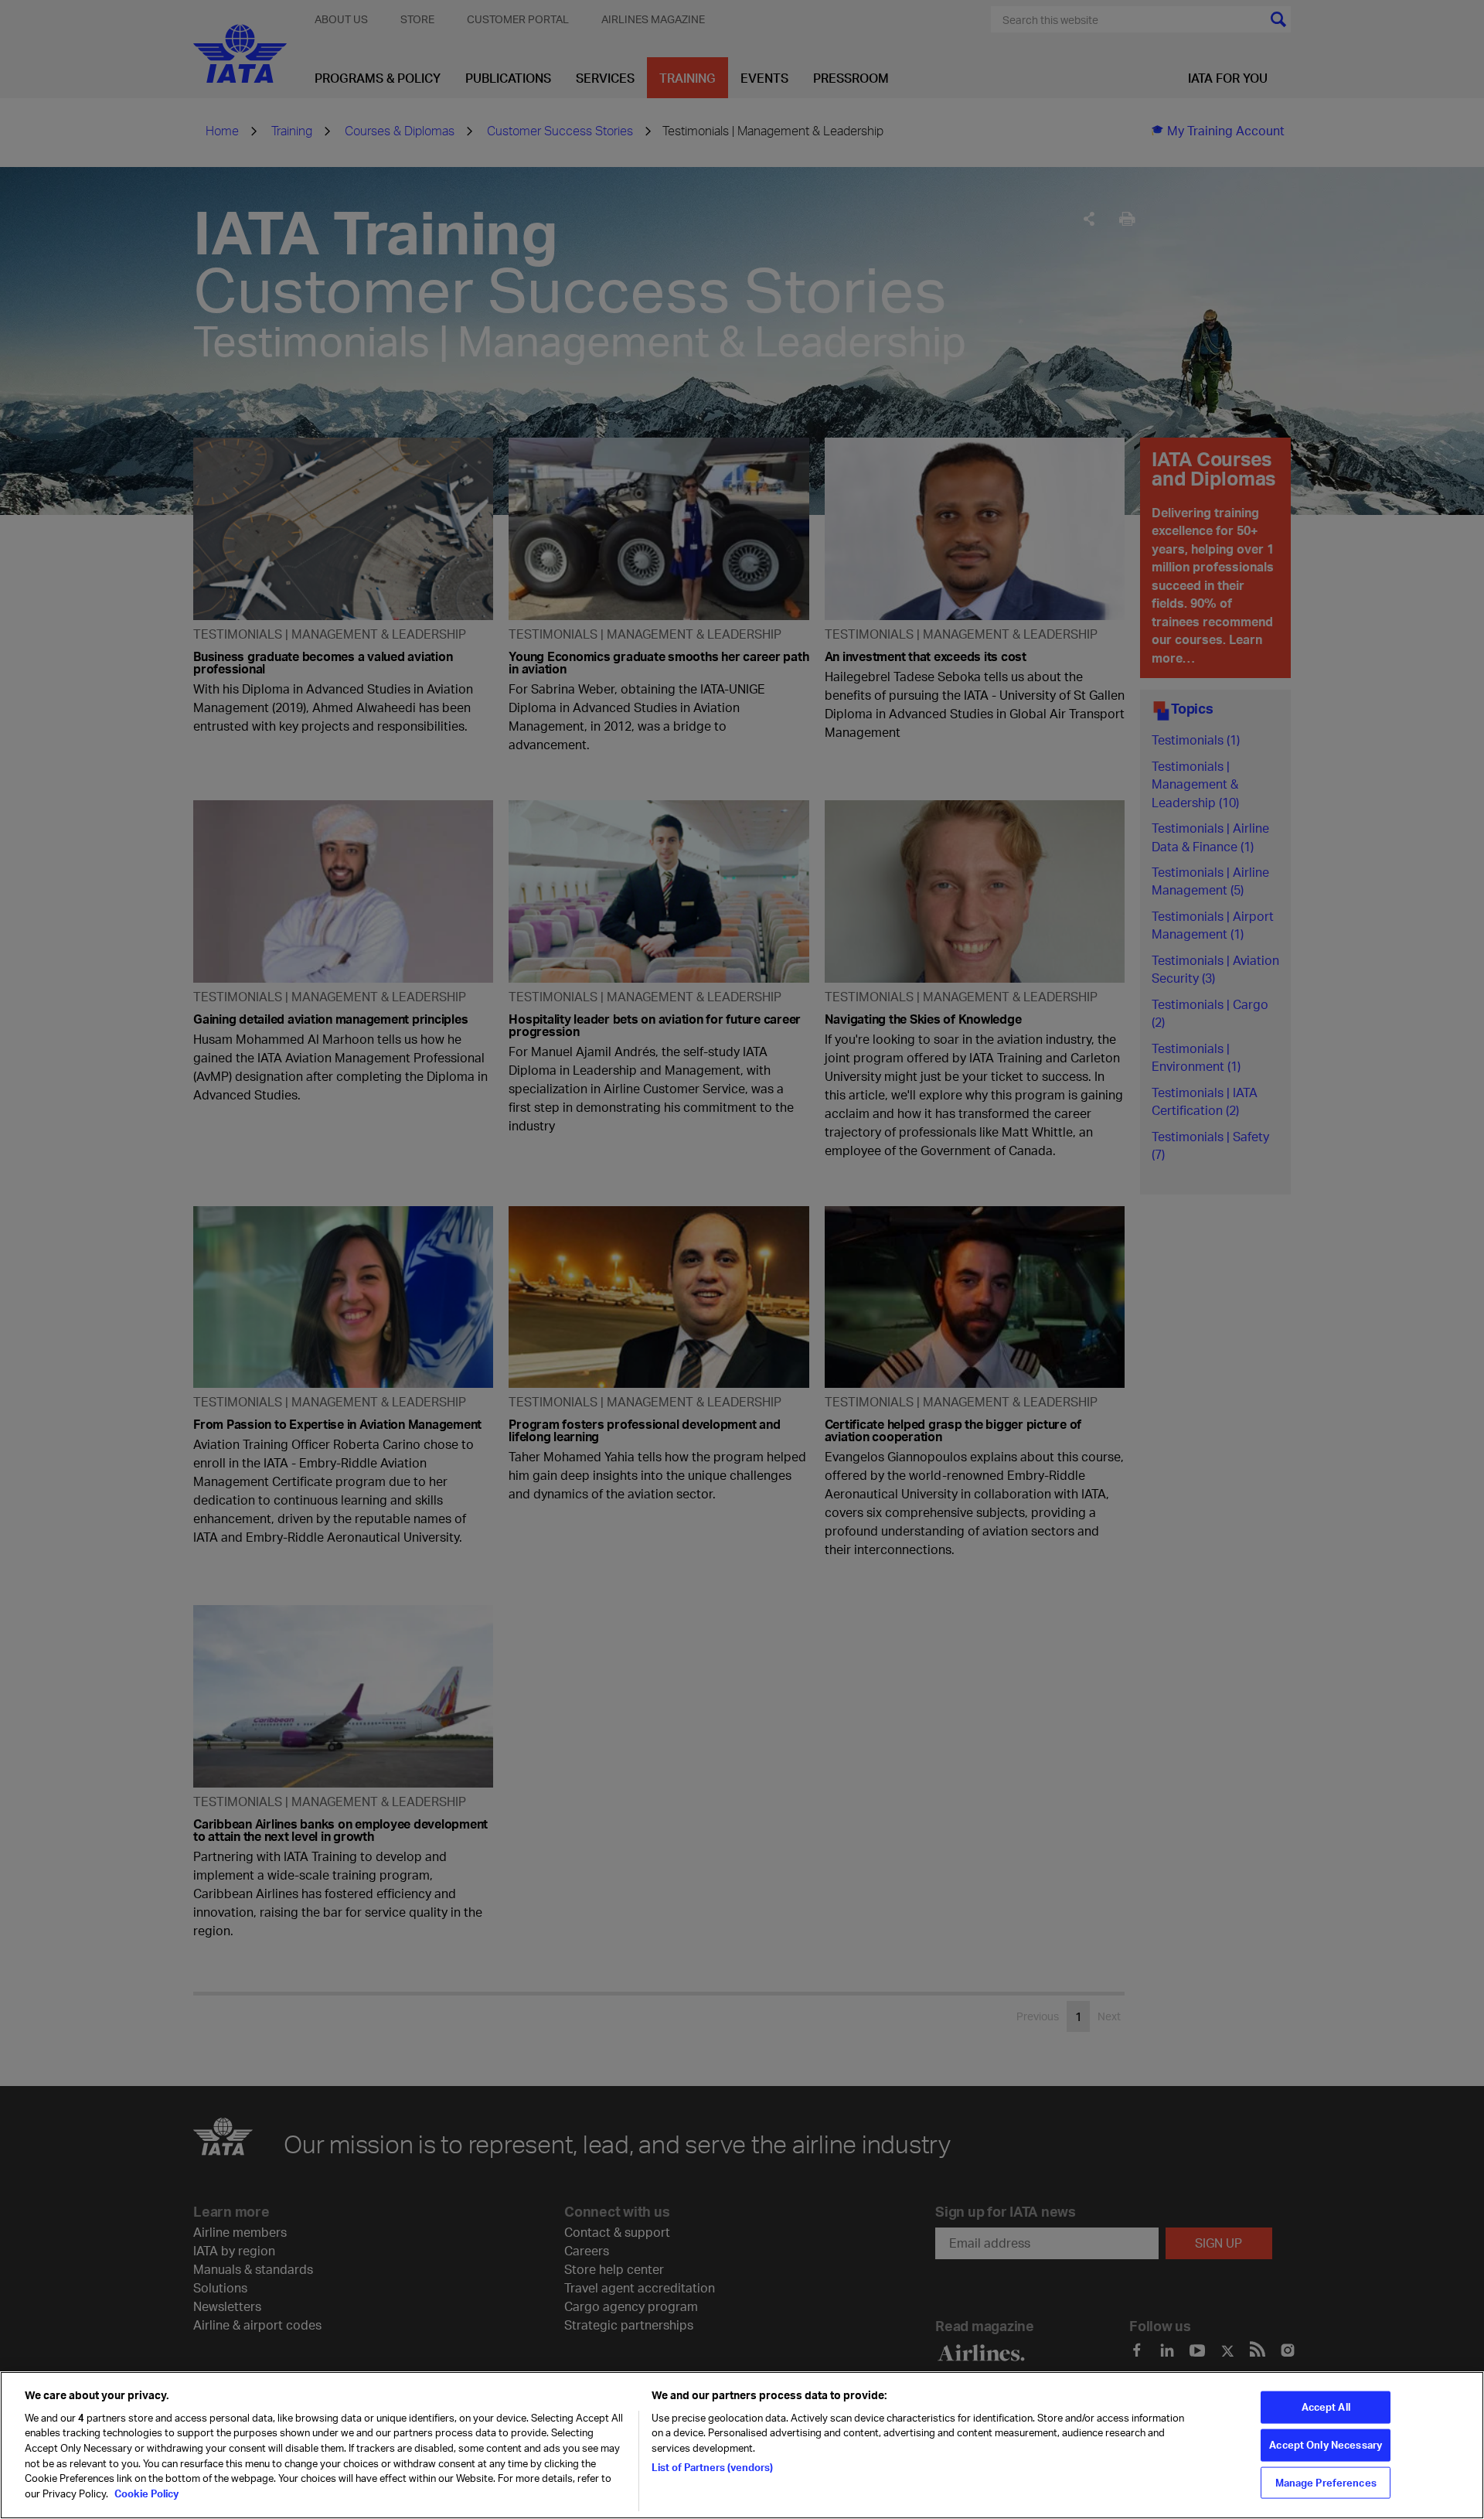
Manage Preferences (1326, 2482)
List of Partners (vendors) (712, 2466)
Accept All (1326, 2407)
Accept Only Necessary (1326, 2445)
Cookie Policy (145, 2493)
